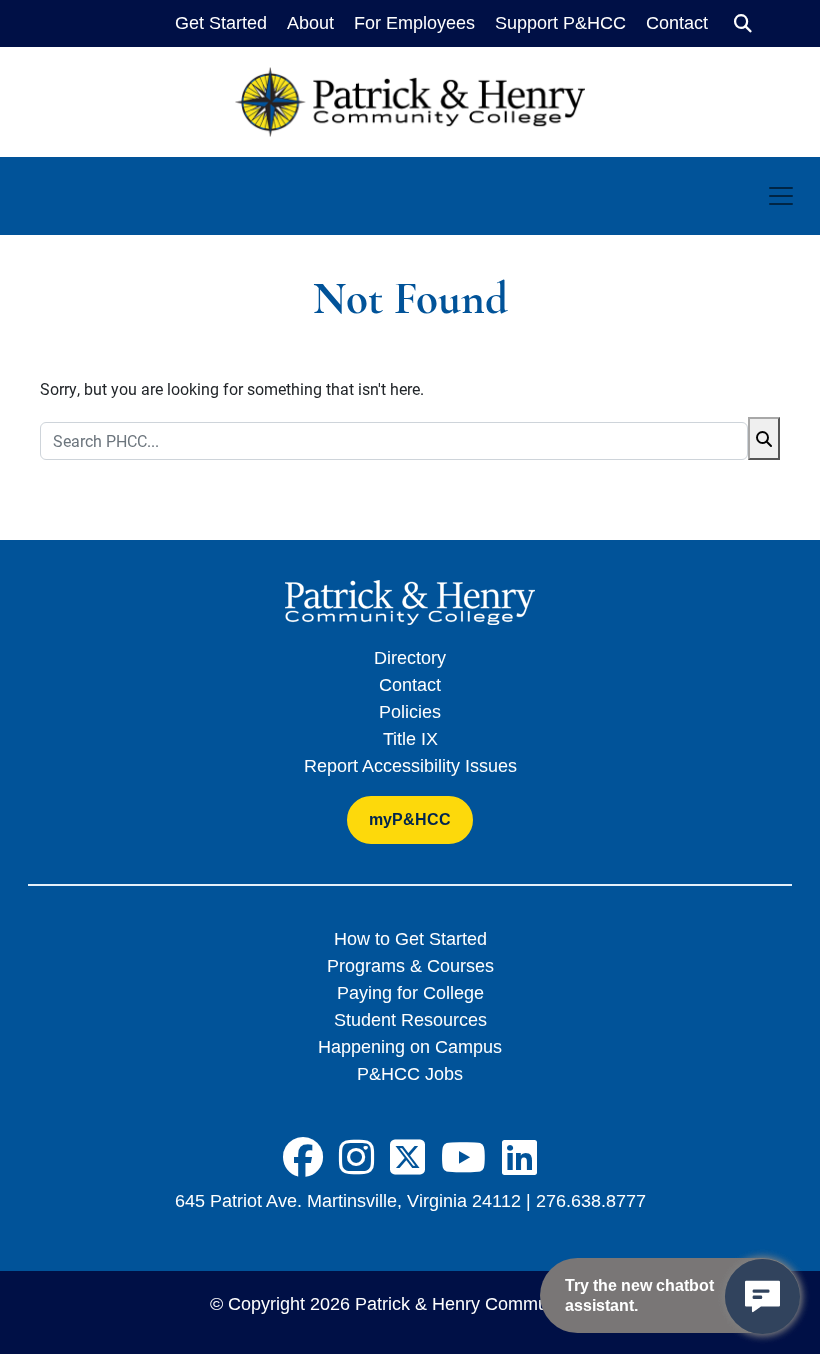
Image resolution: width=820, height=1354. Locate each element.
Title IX (410, 739)
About (310, 23)
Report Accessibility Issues (410, 766)
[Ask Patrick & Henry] (762, 1296)
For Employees (414, 23)
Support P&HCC (560, 23)
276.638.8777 (591, 1201)
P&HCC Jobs (410, 1074)
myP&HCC (410, 819)
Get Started (221, 23)
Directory (410, 658)
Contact (677, 23)
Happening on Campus (410, 1047)
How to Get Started (410, 939)
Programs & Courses (410, 966)
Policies (410, 712)
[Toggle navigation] (781, 196)
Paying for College (410, 993)
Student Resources (410, 1020)
